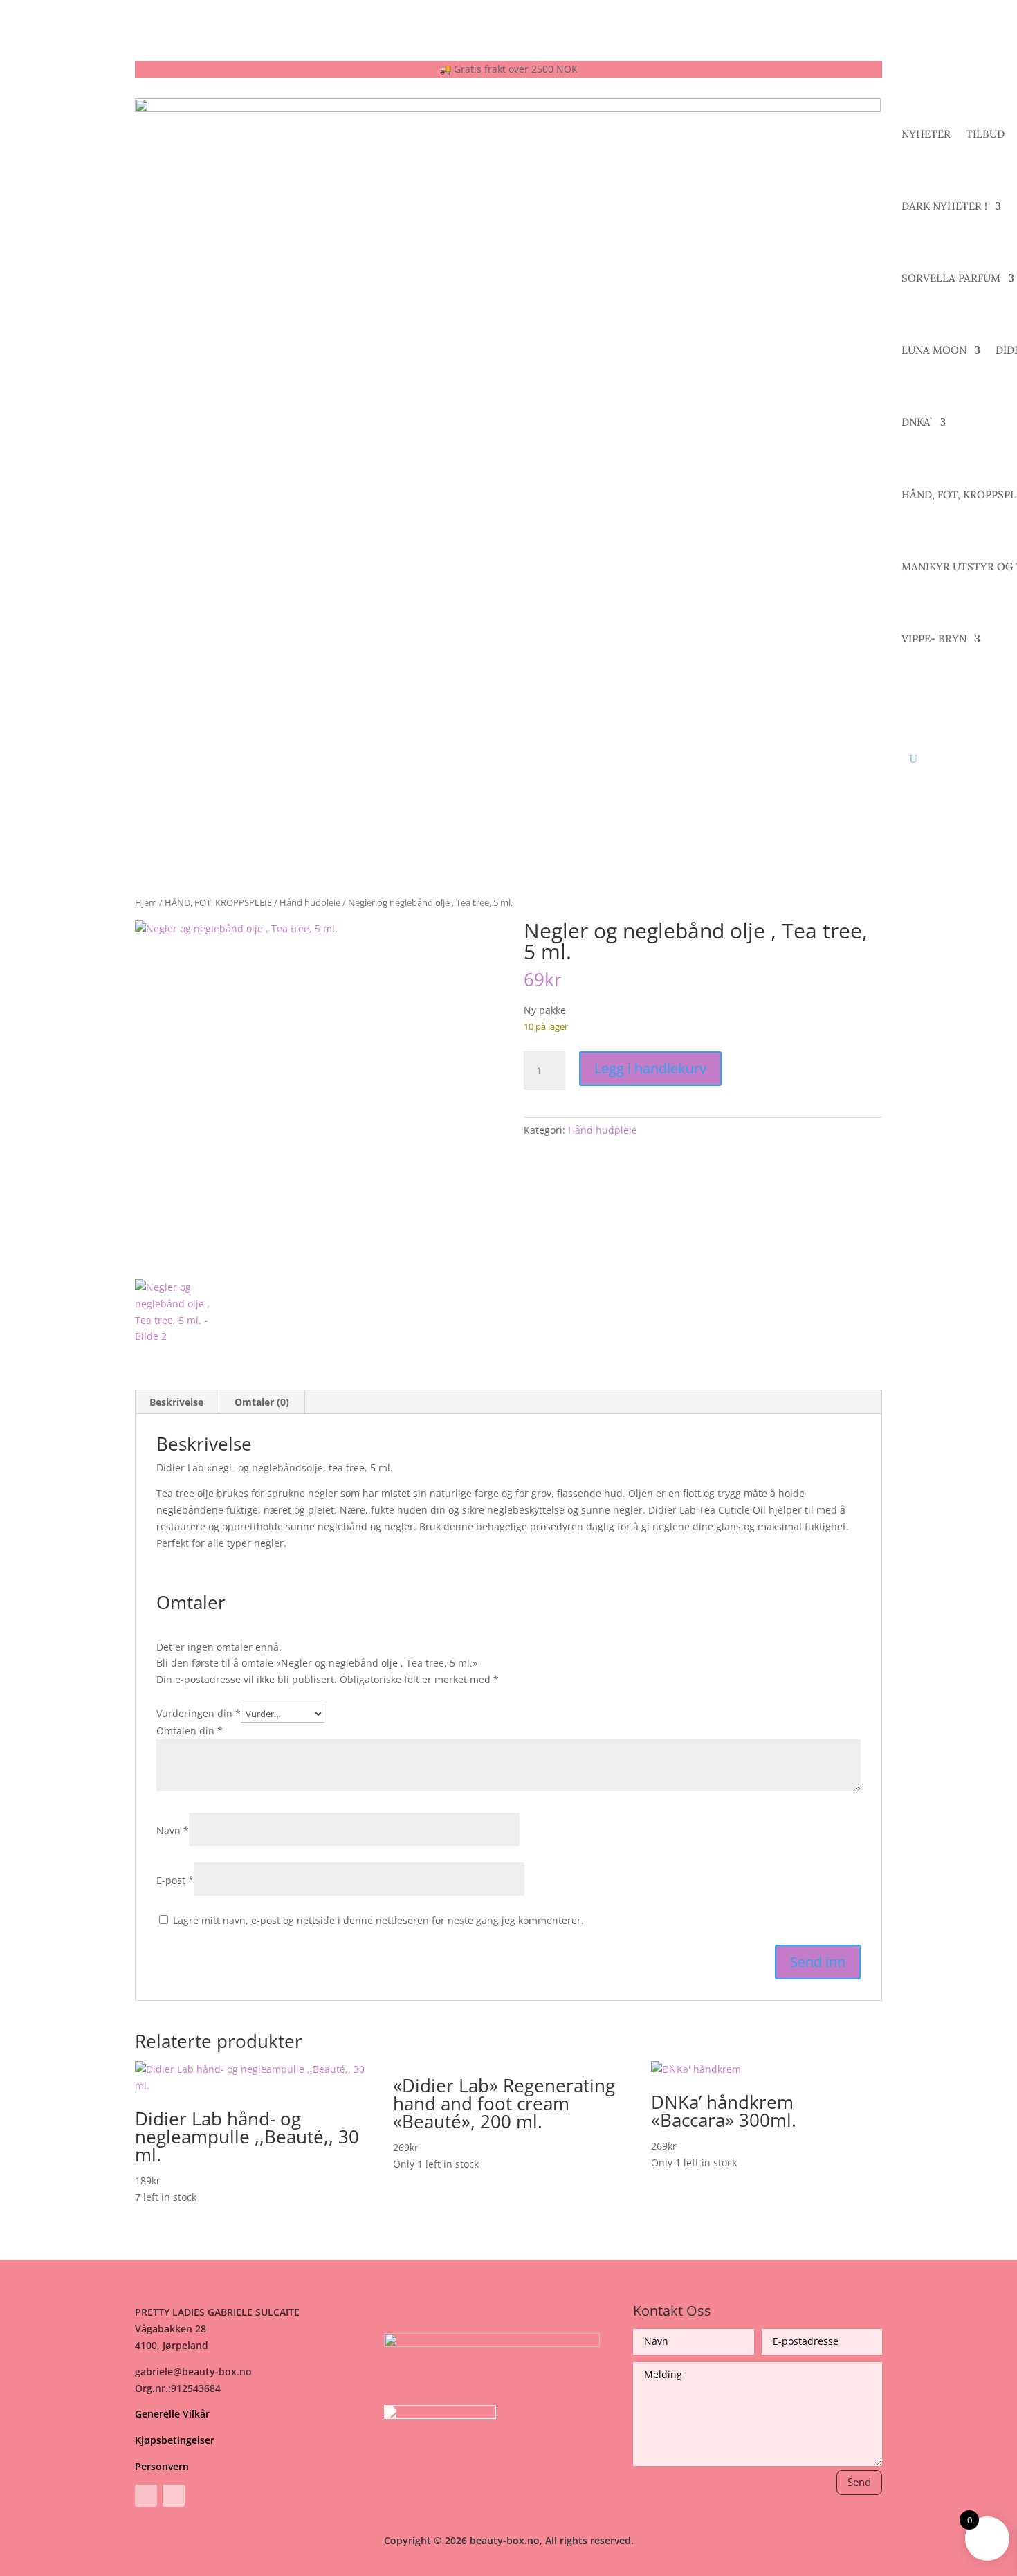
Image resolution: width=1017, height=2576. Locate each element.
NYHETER (926, 134)
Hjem (146, 902)
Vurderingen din (199, 1713)
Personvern (162, 2466)
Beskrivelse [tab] (176, 1402)
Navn (173, 1830)
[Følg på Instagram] (174, 2496)
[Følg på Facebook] (146, 2496)
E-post (175, 1880)
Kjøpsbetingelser (175, 2440)
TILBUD (985, 134)
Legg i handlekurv (650, 1068)
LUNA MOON (934, 350)
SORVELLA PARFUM (951, 278)
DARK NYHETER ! (944, 206)
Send (859, 2482)
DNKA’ (917, 422)
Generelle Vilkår (172, 2414)
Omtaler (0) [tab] (262, 1402)
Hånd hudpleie (310, 902)
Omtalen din (190, 1731)
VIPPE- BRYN (934, 638)
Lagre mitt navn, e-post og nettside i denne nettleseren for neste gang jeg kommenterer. (378, 1920)
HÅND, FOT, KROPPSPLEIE (218, 902)
